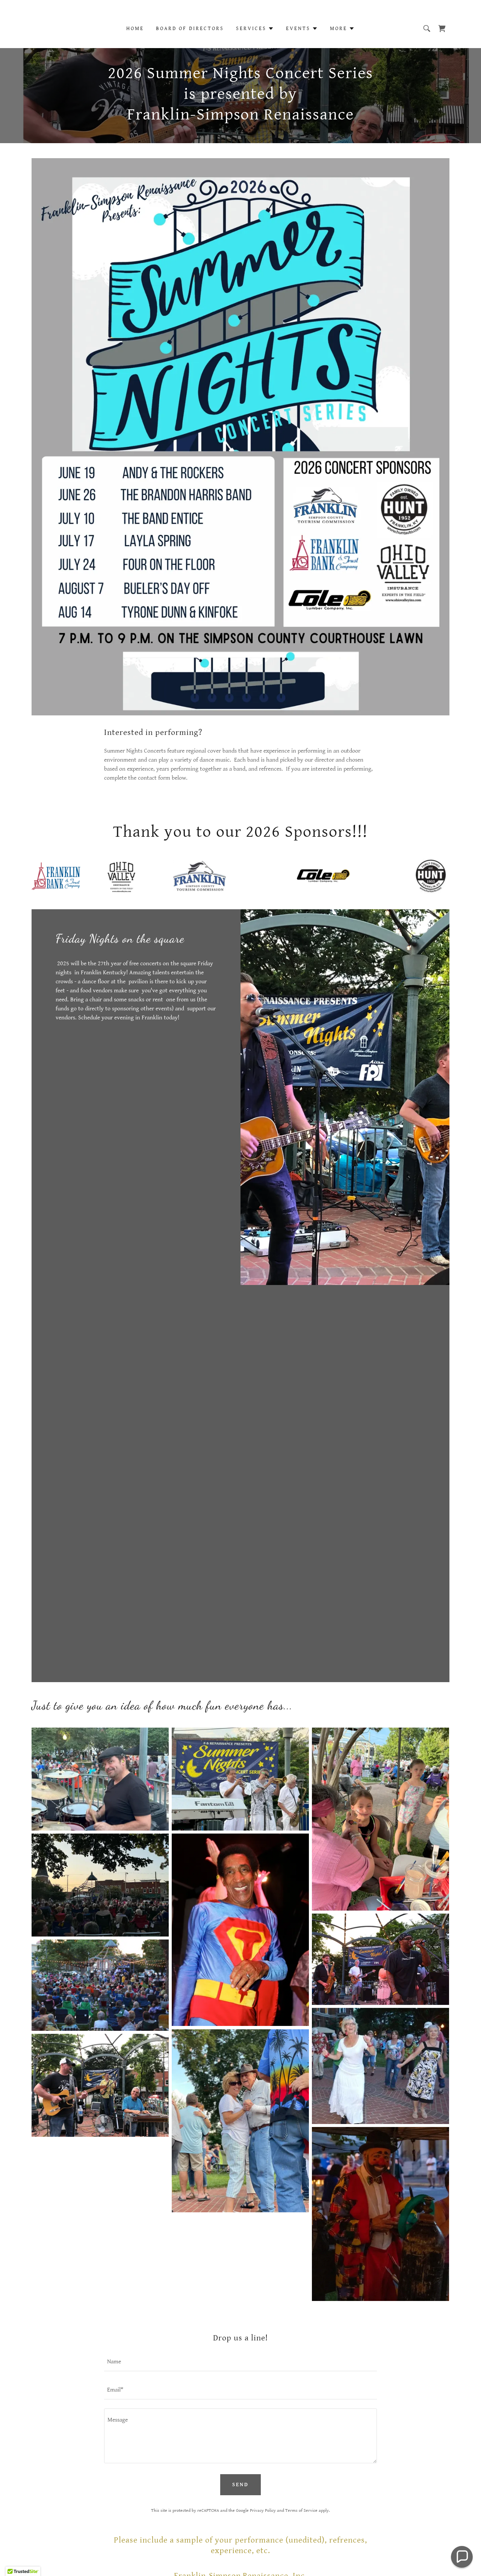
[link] (442, 29)
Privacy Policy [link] (263, 2510)
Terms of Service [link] (301, 2510)
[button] (255, 29)
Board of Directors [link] (190, 29)
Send (240, 2485)
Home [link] (135, 29)
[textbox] (240, 2362)
